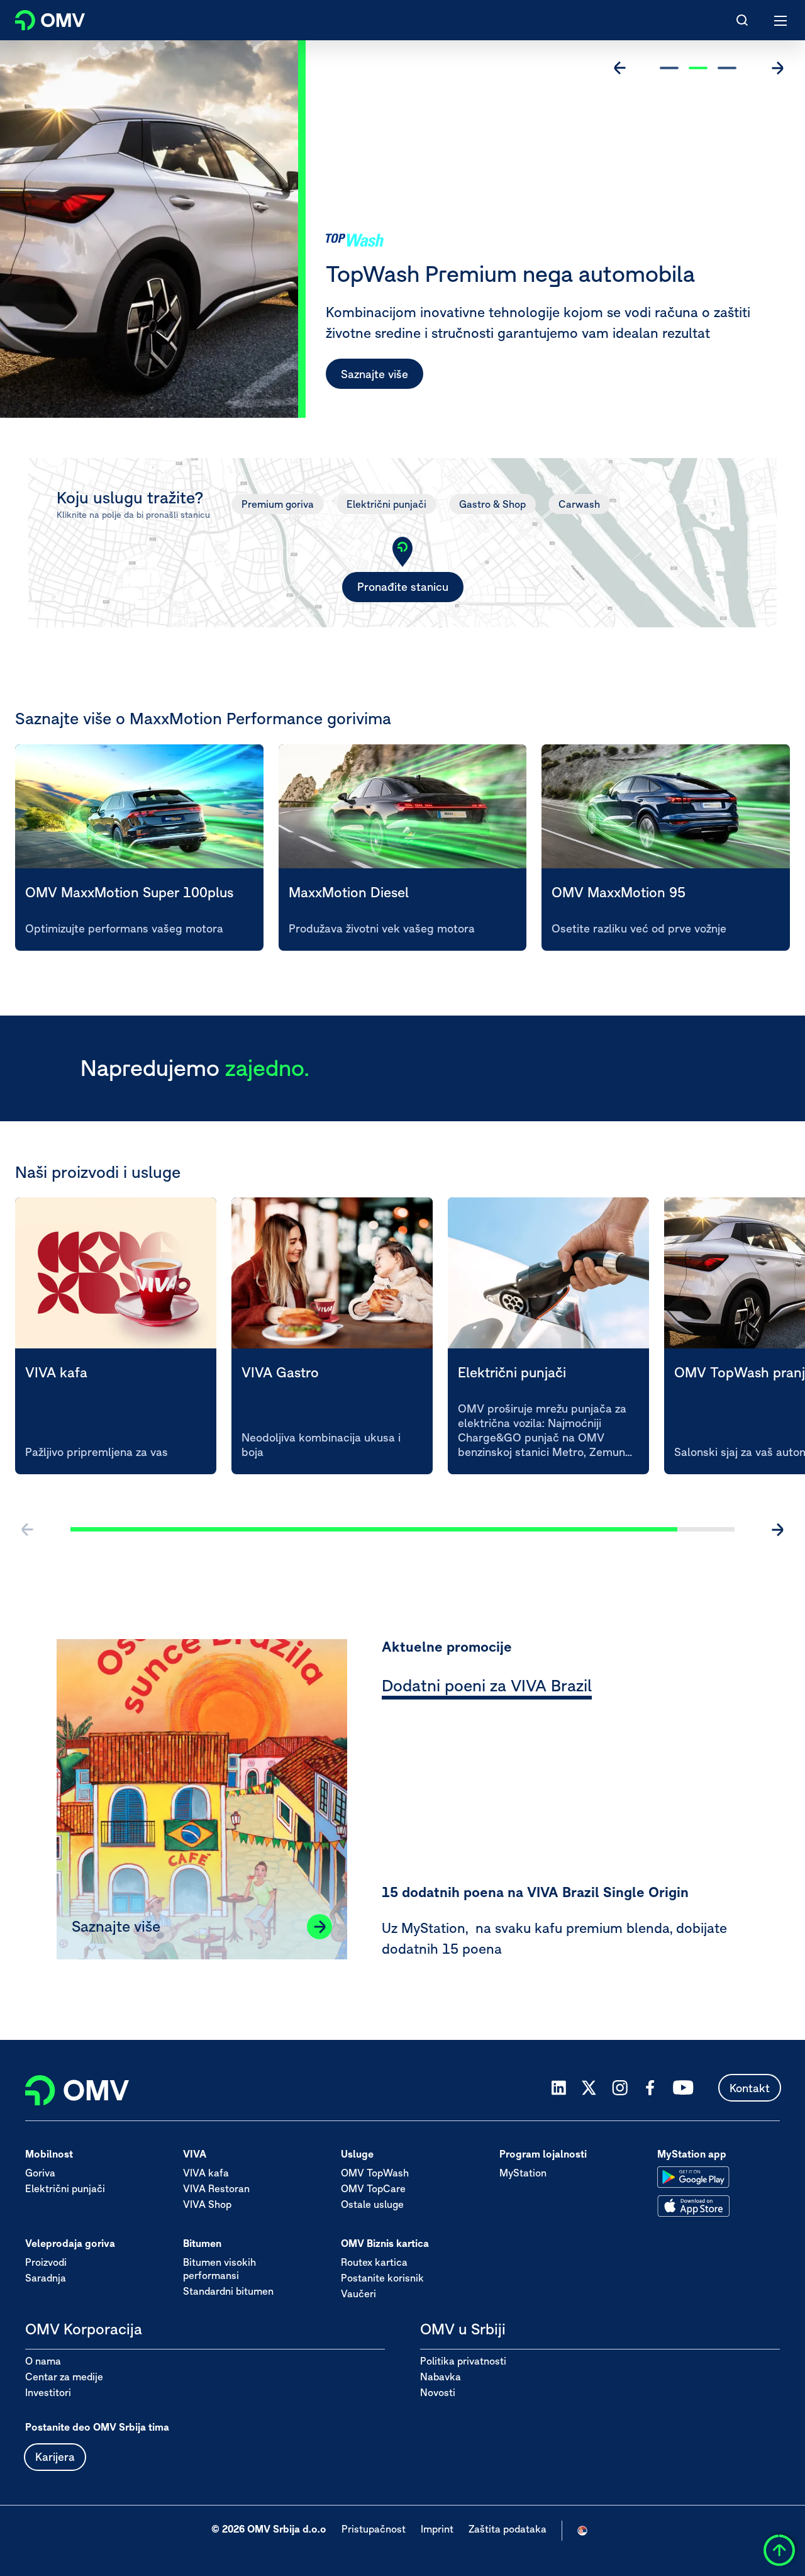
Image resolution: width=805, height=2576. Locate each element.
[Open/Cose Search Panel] (742, 20)
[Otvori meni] (781, 20)
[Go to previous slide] (620, 68)
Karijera (55, 2457)
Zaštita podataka (508, 2529)
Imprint (437, 2529)
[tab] (487, 1688)
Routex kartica (374, 2262)
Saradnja (46, 2278)
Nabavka (441, 2377)
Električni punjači (386, 504)
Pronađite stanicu (403, 587)
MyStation (523, 2173)
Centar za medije (64, 2377)
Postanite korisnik (382, 2278)
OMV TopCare (373, 2188)
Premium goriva (278, 504)
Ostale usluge (372, 2204)
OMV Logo (39, 18)
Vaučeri (358, 2293)
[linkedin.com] (559, 2088)
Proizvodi (46, 2262)
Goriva (40, 2173)
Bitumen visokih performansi (219, 2269)
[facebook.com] (650, 2088)
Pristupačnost (374, 2529)
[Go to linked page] (319, 1927)
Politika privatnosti (463, 2361)
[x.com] (589, 2088)
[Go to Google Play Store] (693, 2177)
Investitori (48, 2392)
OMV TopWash (375, 2173)
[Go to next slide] (777, 68)
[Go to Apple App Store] (693, 2206)
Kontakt (750, 2088)
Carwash (579, 504)
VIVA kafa (206, 2173)
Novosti (438, 2392)
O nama (43, 2361)
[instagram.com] (620, 2088)
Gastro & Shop (492, 504)
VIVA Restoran (216, 2188)
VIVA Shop (207, 2204)
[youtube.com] (684, 2088)
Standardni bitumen (228, 2291)
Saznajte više (375, 374)
